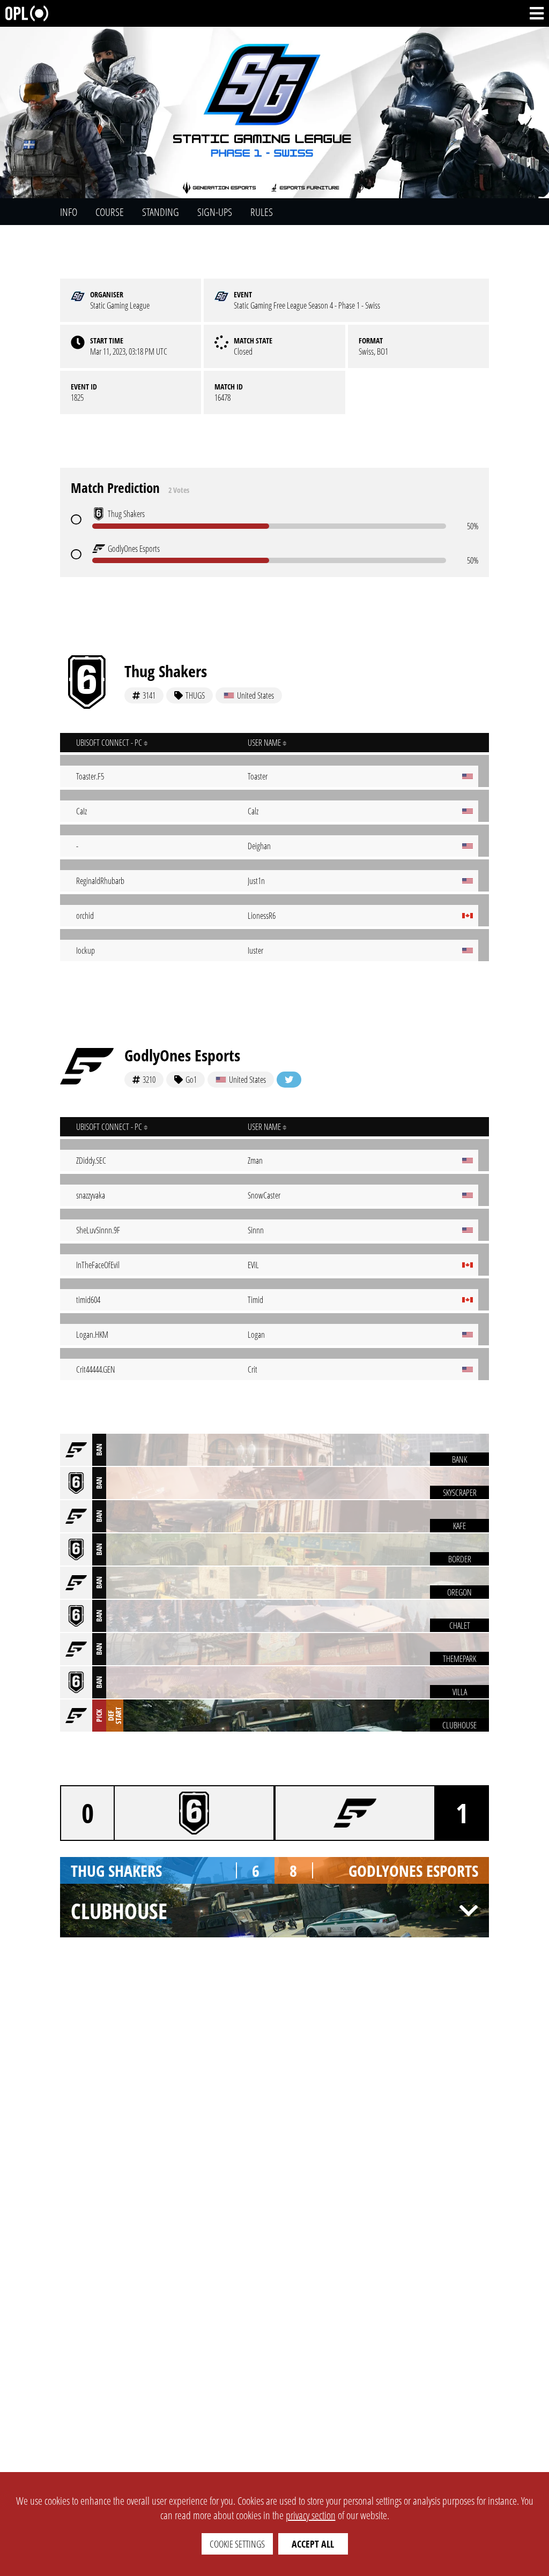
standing (161, 212)
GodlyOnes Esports (182, 1055)
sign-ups (215, 212)
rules (262, 212)
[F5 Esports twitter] (289, 1080)
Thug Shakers (166, 671)
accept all (313, 2544)
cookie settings (237, 2544)
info (69, 212)
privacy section (311, 2515)
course (110, 212)
